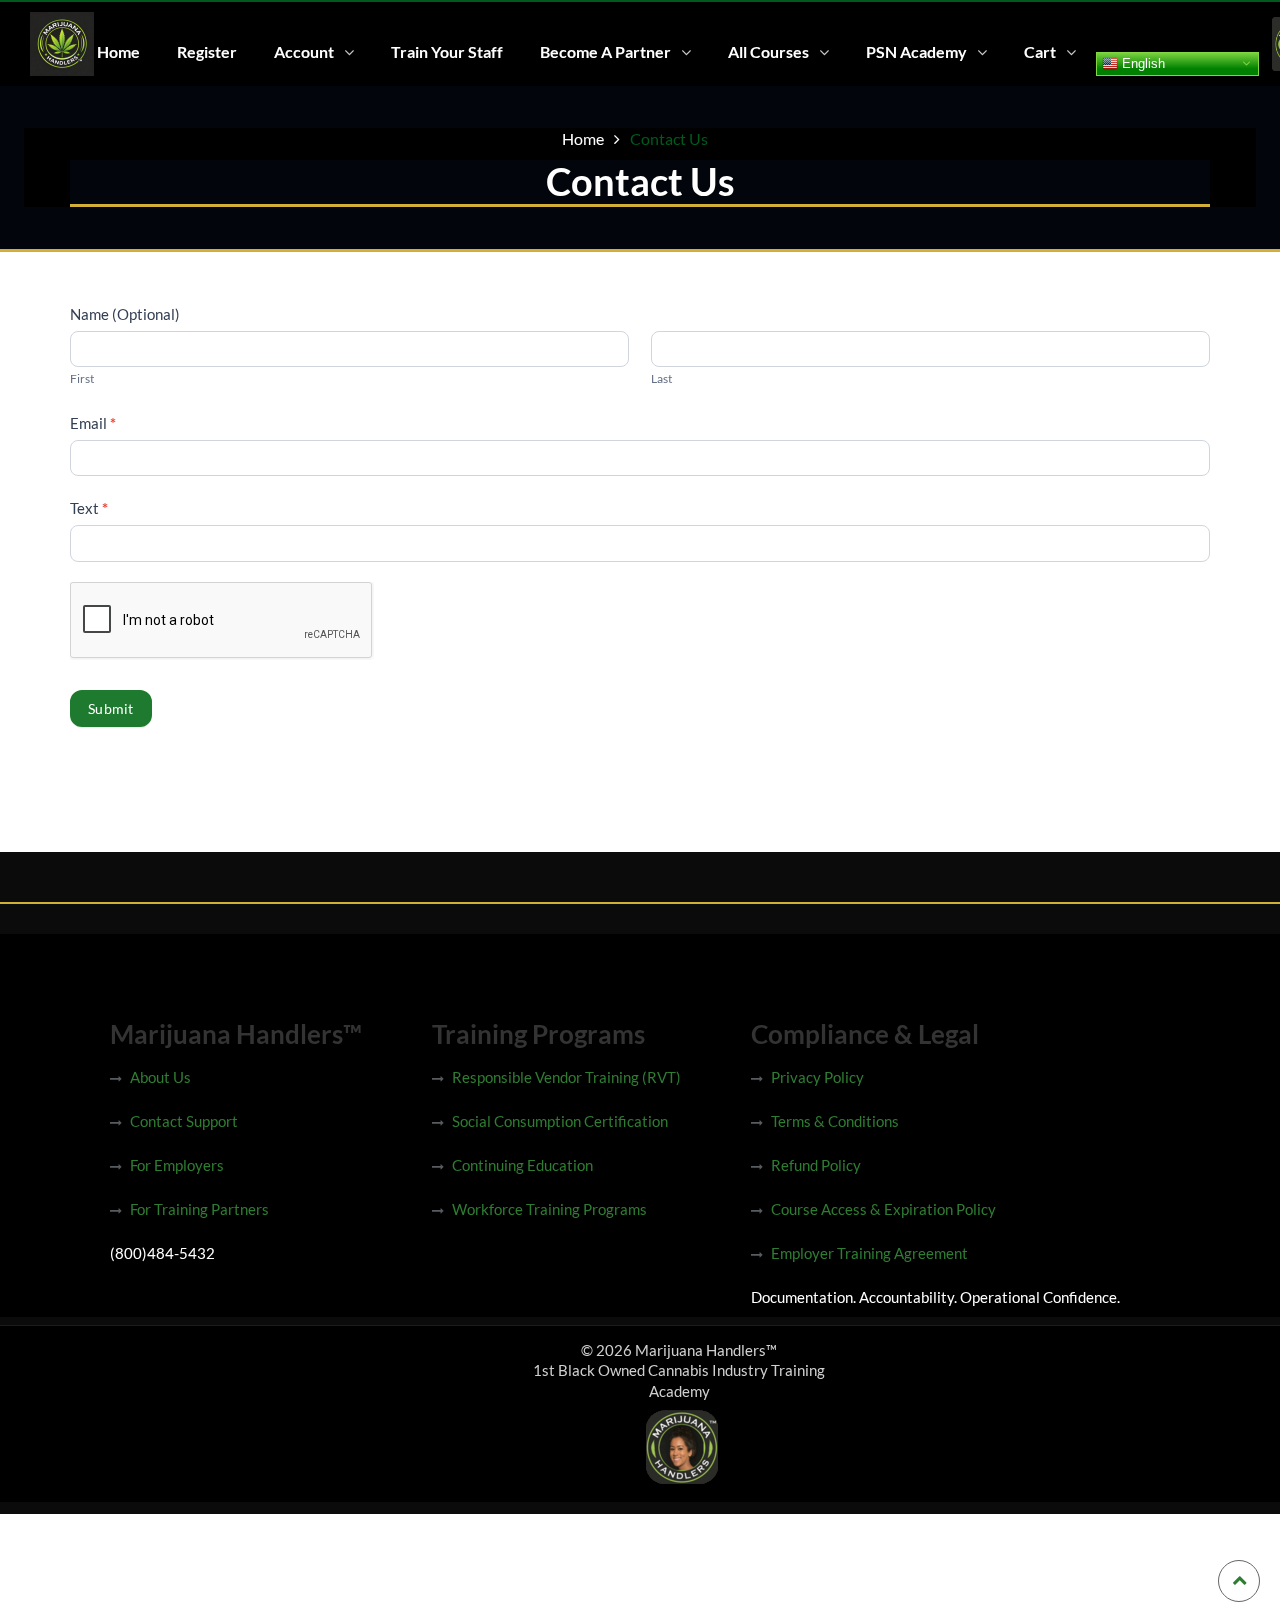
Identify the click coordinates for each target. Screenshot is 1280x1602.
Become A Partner (605, 51)
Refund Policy (816, 1165)
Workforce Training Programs (549, 1209)
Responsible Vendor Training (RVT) (566, 1077)
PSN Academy (916, 51)
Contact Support (184, 1121)
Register (207, 51)
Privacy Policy (817, 1077)
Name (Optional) (125, 314)
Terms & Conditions (835, 1121)
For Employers (177, 1165)
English (1141, 62)
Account (304, 51)
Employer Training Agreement (869, 1253)
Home (118, 51)
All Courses (768, 51)
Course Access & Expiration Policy (883, 1209)
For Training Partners (199, 1209)
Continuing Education (522, 1165)
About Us (160, 1077)
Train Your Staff (447, 51)
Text (89, 508)
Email (93, 423)
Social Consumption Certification (560, 1121)
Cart (1040, 51)
